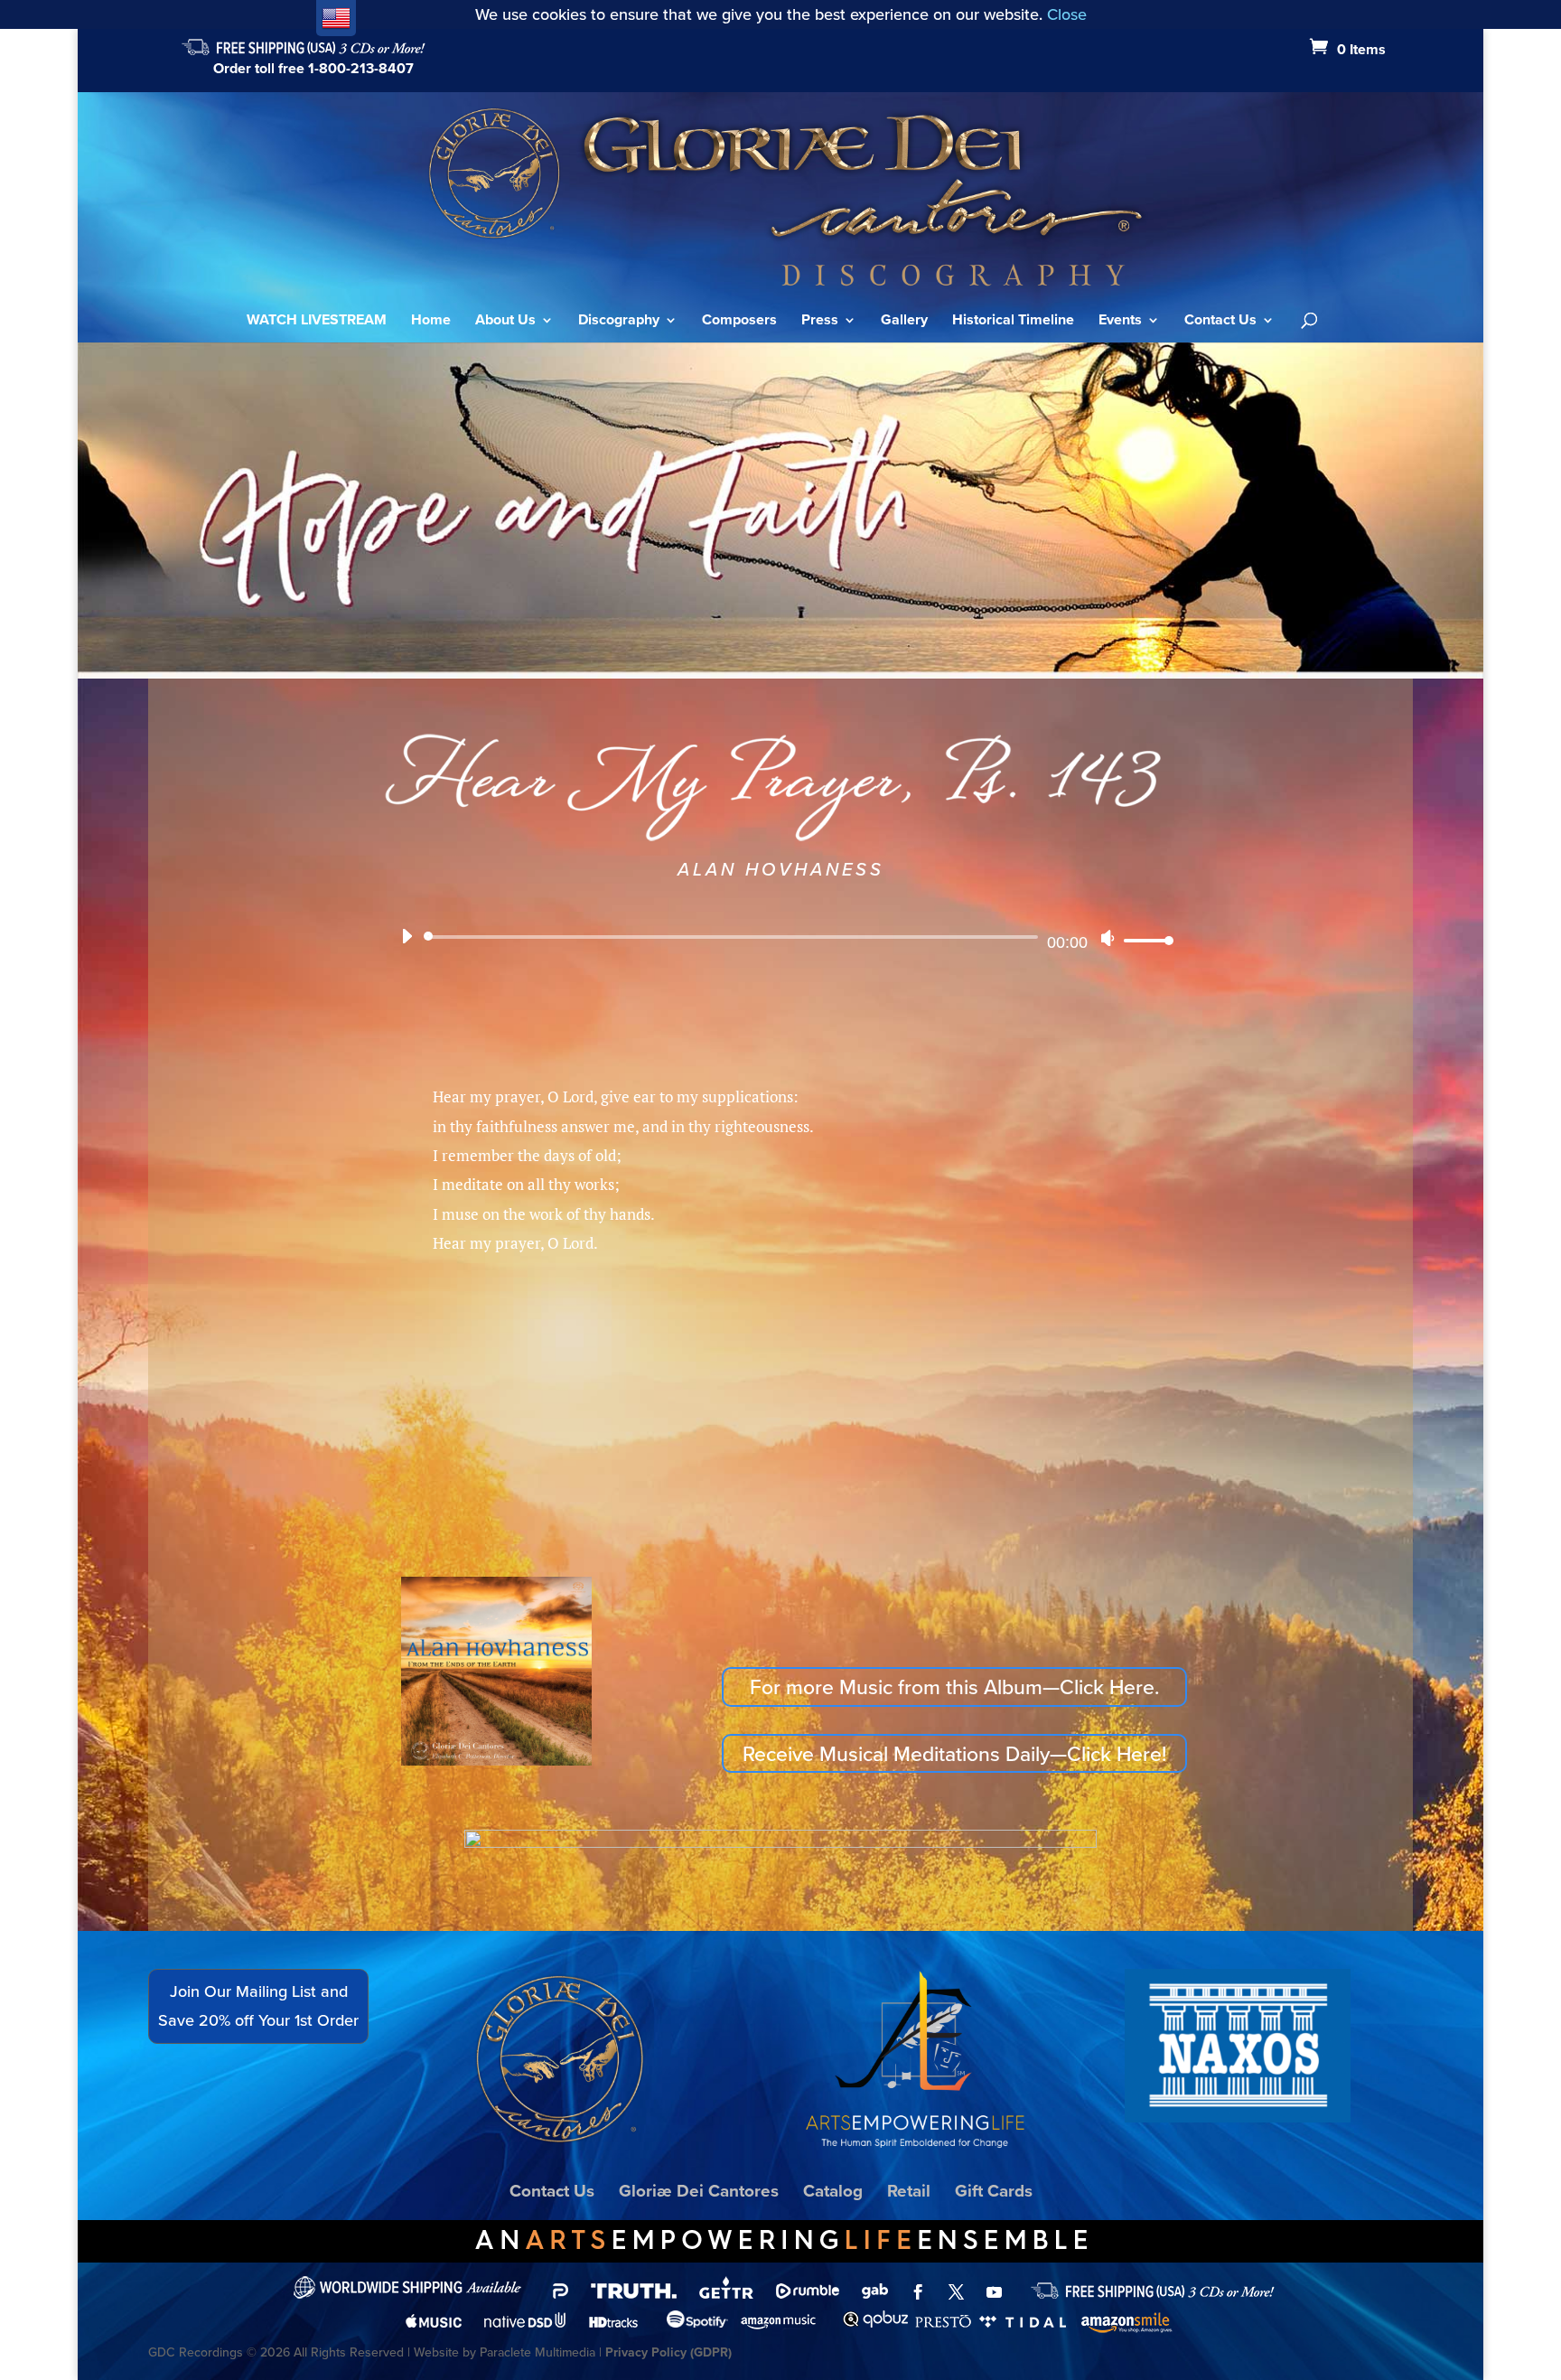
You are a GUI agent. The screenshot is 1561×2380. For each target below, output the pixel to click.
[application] (780, 938)
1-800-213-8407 (361, 68)
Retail (909, 2190)
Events (1120, 322)
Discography (619, 322)
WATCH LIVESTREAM (317, 322)
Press (820, 322)
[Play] (407, 936)
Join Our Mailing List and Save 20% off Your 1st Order (258, 2005)
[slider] (1144, 940)
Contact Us (1220, 322)
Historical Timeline (1013, 322)
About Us (505, 322)
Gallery (904, 322)
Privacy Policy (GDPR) (668, 2352)
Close (1067, 14)
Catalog (833, 2190)
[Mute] (1108, 938)
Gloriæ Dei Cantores (699, 2190)
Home (431, 322)
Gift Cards (994, 2190)
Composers (739, 322)
